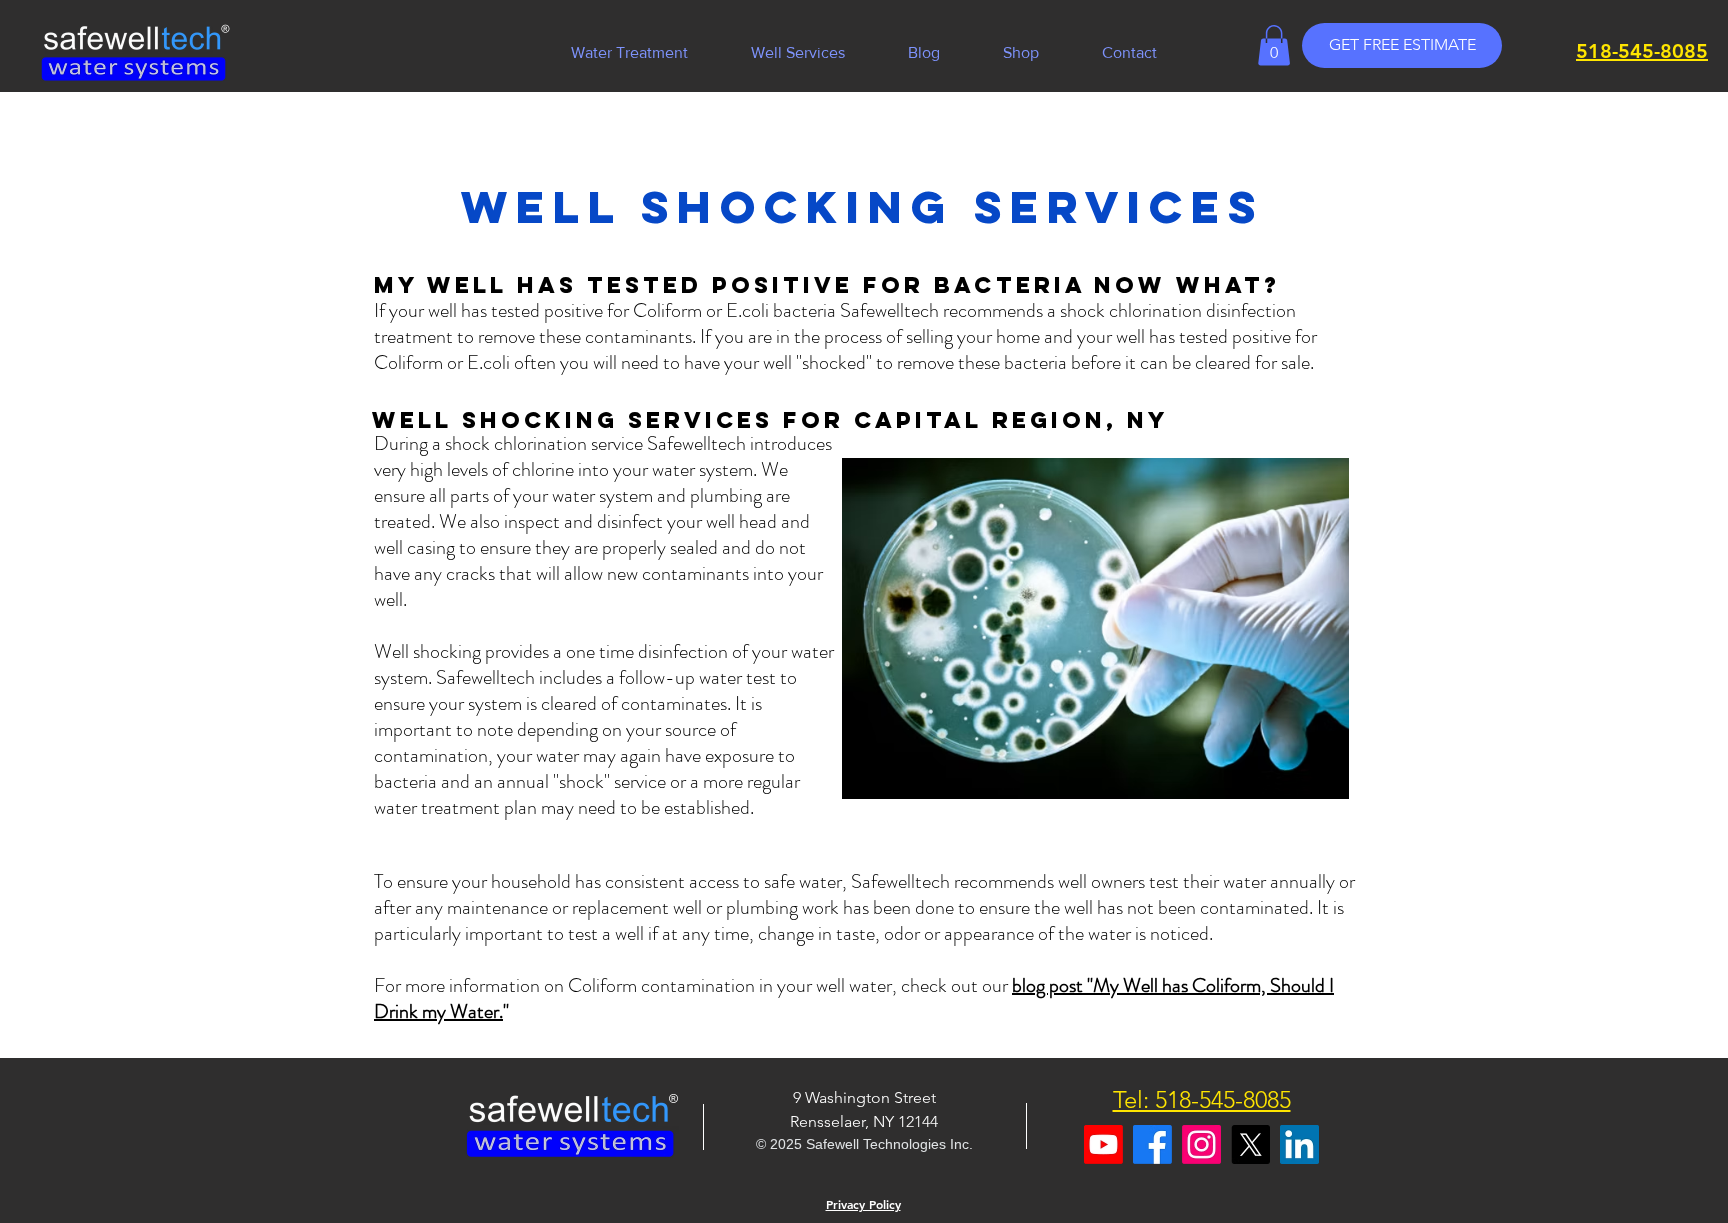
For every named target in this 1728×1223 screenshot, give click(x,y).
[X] (1250, 1144)
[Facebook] (1152, 1144)
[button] (798, 53)
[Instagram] (1201, 1144)
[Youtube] (1103, 1144)
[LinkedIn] (1299, 1144)
